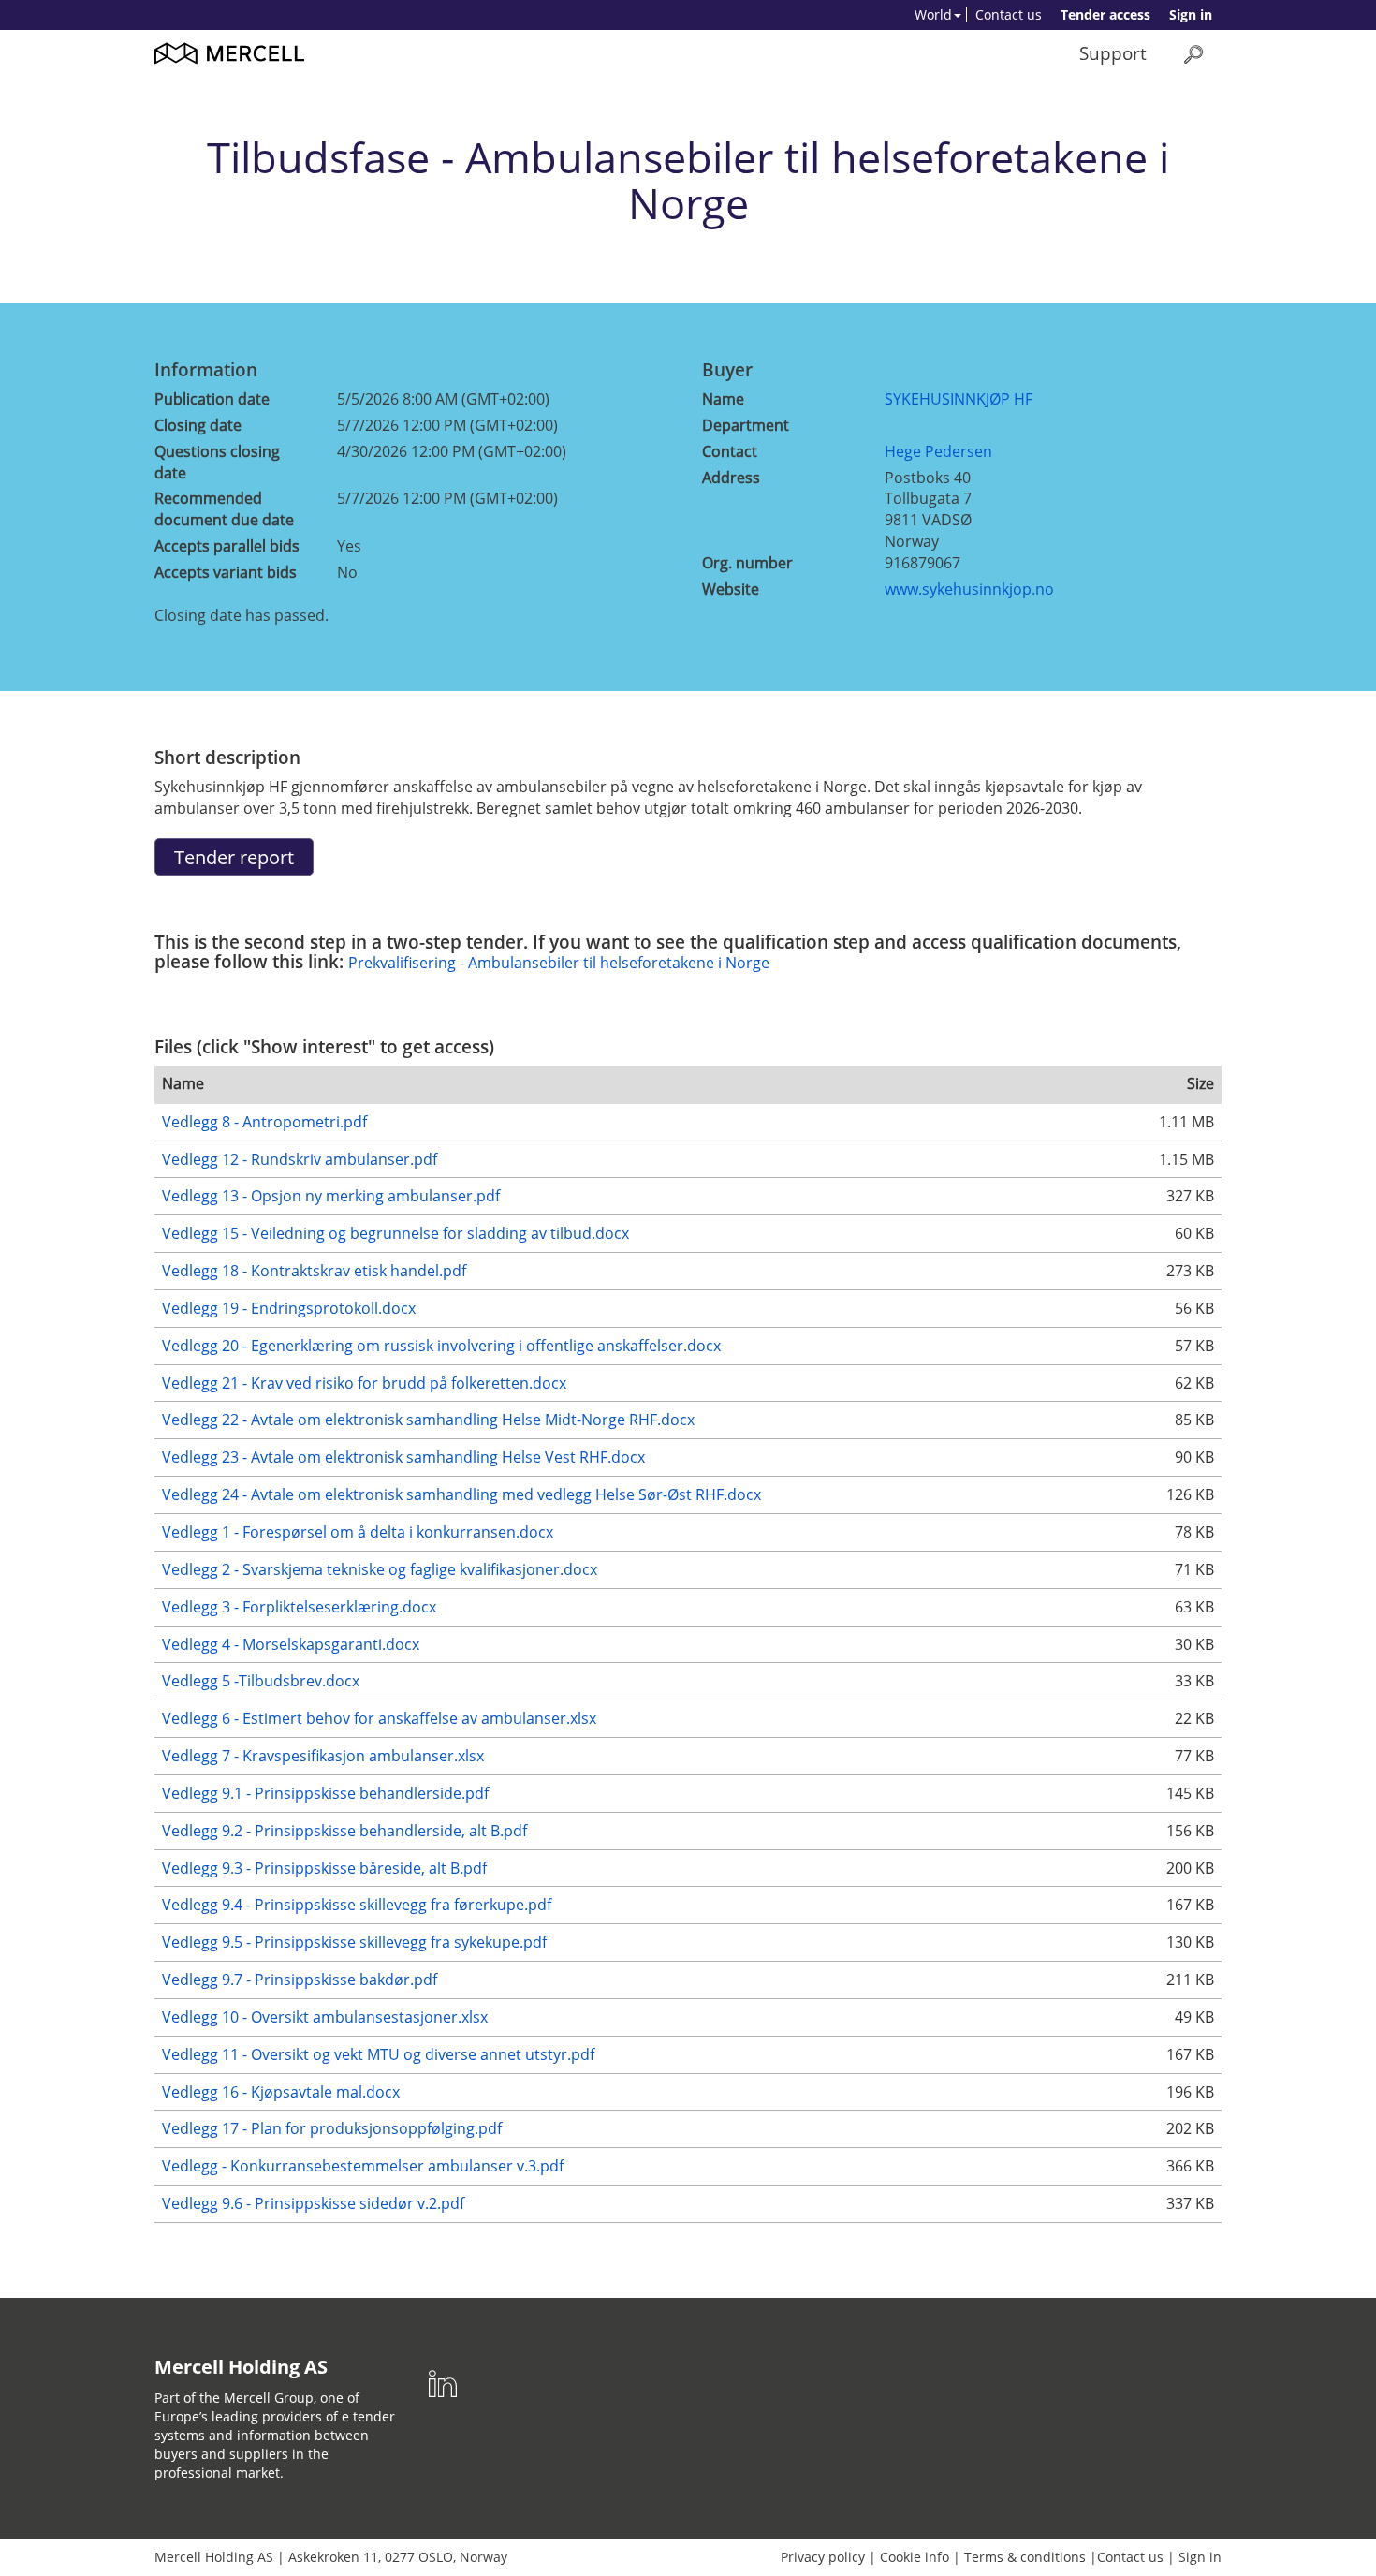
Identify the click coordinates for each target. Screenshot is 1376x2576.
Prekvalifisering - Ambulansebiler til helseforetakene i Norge (559, 963)
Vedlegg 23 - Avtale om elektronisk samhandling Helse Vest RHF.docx (403, 1457)
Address (731, 478)
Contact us (1009, 15)
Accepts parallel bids (227, 546)
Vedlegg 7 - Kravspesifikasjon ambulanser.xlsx (323, 1756)
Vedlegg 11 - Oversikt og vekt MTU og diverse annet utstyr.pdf (378, 2054)
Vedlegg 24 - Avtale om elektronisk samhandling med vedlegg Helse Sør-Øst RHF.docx (461, 1494)
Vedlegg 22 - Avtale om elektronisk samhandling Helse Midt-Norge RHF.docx (428, 1420)
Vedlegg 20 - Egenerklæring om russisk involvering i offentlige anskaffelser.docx (441, 1346)
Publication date (212, 399)
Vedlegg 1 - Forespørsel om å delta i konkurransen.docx (358, 1532)
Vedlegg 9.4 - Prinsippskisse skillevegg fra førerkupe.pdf (357, 1905)
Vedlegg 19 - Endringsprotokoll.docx (289, 1308)
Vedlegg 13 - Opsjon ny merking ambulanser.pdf (331, 1196)
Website (731, 589)
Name (723, 399)
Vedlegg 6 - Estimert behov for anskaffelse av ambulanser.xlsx (379, 1718)
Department (746, 425)
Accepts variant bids (226, 572)
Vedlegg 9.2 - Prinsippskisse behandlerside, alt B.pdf (344, 1831)
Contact (730, 451)
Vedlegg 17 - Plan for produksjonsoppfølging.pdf (332, 2128)
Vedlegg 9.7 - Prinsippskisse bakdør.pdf (300, 1980)
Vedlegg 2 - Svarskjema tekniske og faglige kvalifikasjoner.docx (380, 1569)
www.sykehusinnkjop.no (969, 589)
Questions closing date (217, 462)
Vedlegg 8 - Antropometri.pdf (264, 1122)
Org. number (747, 563)
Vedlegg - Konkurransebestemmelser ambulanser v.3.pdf (363, 2166)
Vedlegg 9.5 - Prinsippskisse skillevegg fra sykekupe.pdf (354, 1942)
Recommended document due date (224, 509)
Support (1113, 53)
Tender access (1105, 15)
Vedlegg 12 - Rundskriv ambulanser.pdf (300, 1159)
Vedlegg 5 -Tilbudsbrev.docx (261, 1681)
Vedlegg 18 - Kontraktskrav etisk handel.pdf (314, 1271)
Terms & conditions (1025, 2557)
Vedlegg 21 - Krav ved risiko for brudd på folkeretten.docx (364, 1383)
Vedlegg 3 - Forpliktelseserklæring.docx (299, 1607)
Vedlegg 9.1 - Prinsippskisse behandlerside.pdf (325, 1793)
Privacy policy (823, 2557)
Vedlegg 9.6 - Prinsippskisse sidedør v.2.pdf (313, 2203)
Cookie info (915, 2557)
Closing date (198, 425)
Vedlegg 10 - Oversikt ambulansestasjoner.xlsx (325, 2017)
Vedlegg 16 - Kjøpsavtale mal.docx (281, 2092)
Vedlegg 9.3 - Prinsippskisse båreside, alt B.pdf (324, 1868)
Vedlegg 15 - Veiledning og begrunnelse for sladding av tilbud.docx (395, 1233)
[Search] (1193, 54)
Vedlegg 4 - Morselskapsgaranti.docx (291, 1644)
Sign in (1191, 15)
